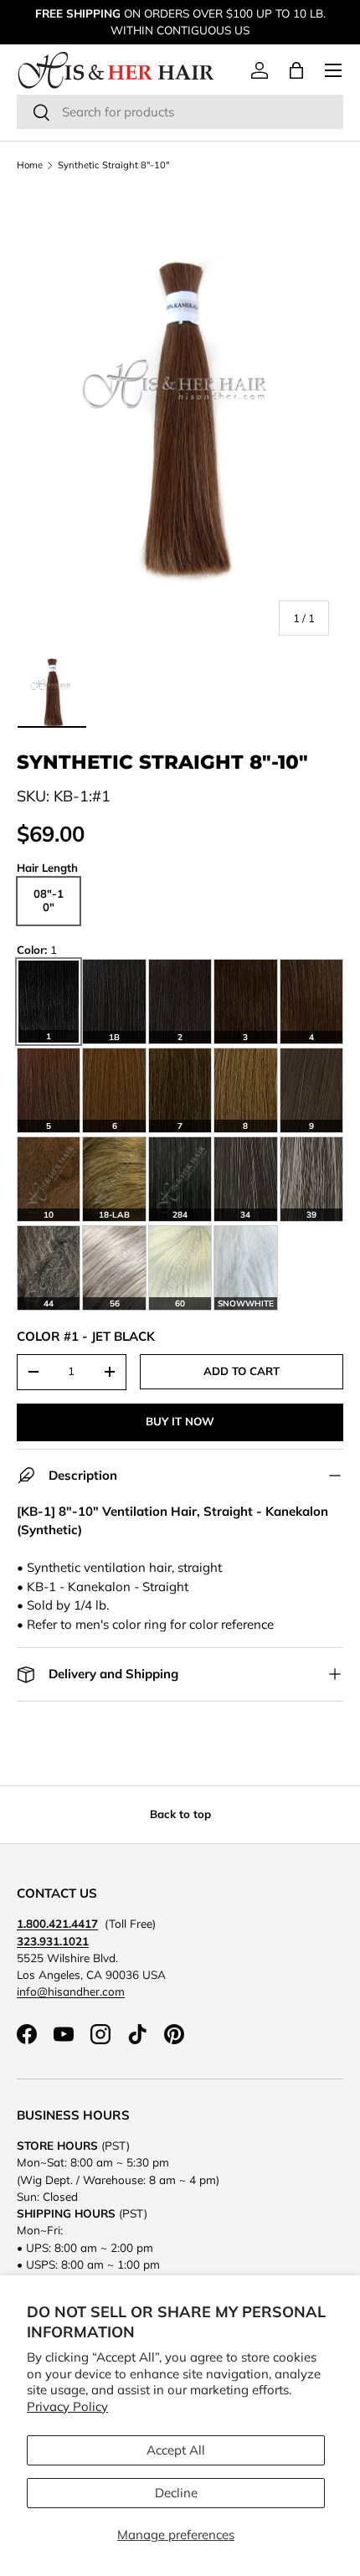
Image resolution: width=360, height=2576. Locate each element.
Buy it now (180, 1421)
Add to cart (242, 1371)
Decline (176, 2493)
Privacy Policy (67, 2406)
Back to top (180, 1814)
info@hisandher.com (71, 1991)
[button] (296, 70)
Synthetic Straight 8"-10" (113, 165)
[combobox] (180, 112)
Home (30, 165)
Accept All (176, 2450)
